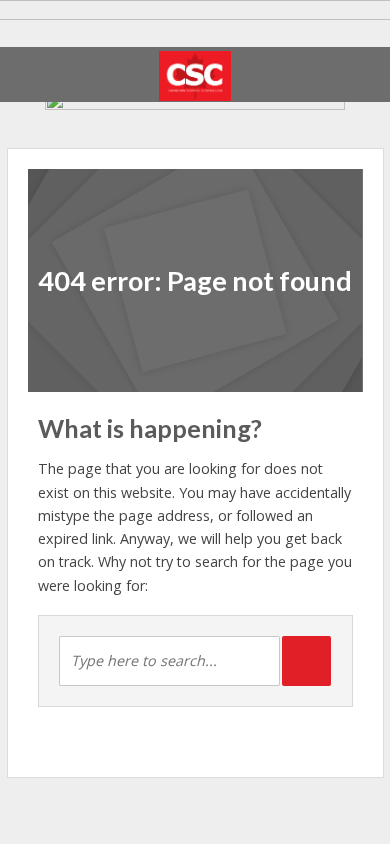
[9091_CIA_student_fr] (195, 107)
